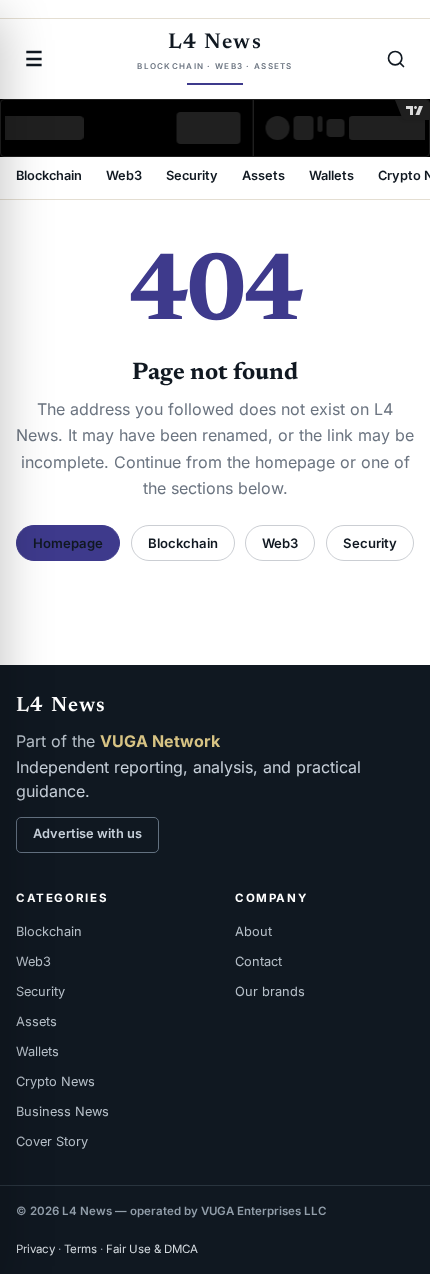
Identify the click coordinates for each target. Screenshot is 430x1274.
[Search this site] (396, 59)
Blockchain (49, 176)
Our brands (270, 991)
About (253, 931)
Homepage (68, 543)
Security (192, 176)
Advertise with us (87, 833)
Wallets (331, 176)
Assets (263, 176)
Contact (258, 961)
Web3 (124, 176)
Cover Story (52, 1141)
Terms (80, 1249)
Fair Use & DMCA (152, 1249)
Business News (62, 1111)
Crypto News (55, 1081)
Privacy (35, 1249)
